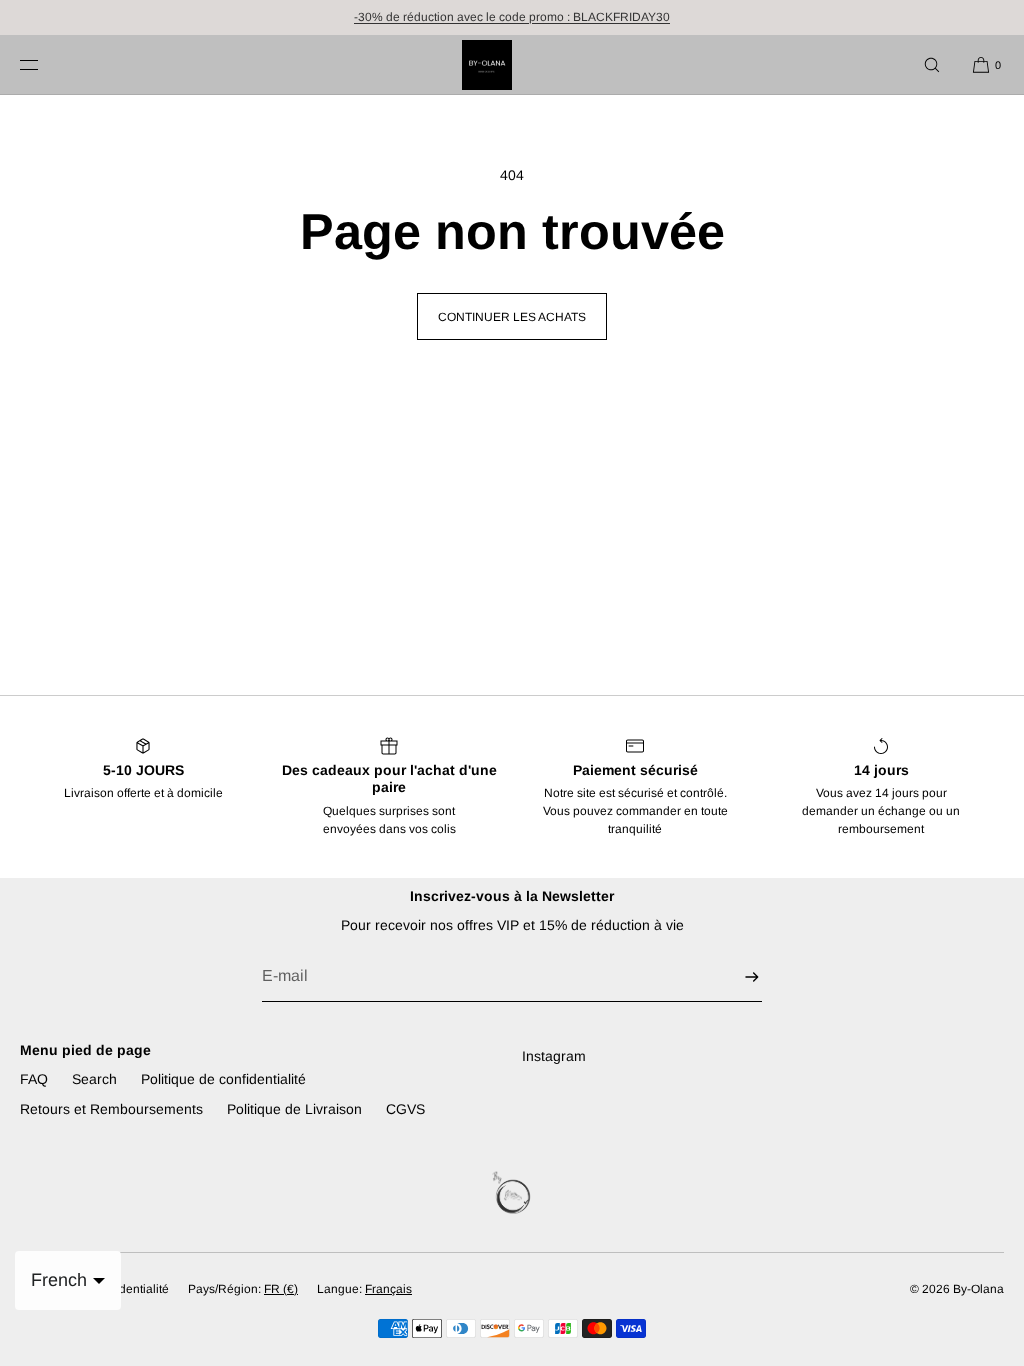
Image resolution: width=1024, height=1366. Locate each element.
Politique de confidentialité (223, 1079)
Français (388, 1289)
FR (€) (281, 1289)
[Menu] (45, 64)
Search (94, 1079)
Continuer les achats (512, 317)
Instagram (554, 1056)
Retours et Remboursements (111, 1109)
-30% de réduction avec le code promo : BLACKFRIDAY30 (512, 17)
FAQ (34, 1079)
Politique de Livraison (294, 1109)
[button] (932, 64)
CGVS (405, 1109)
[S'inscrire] (737, 976)
